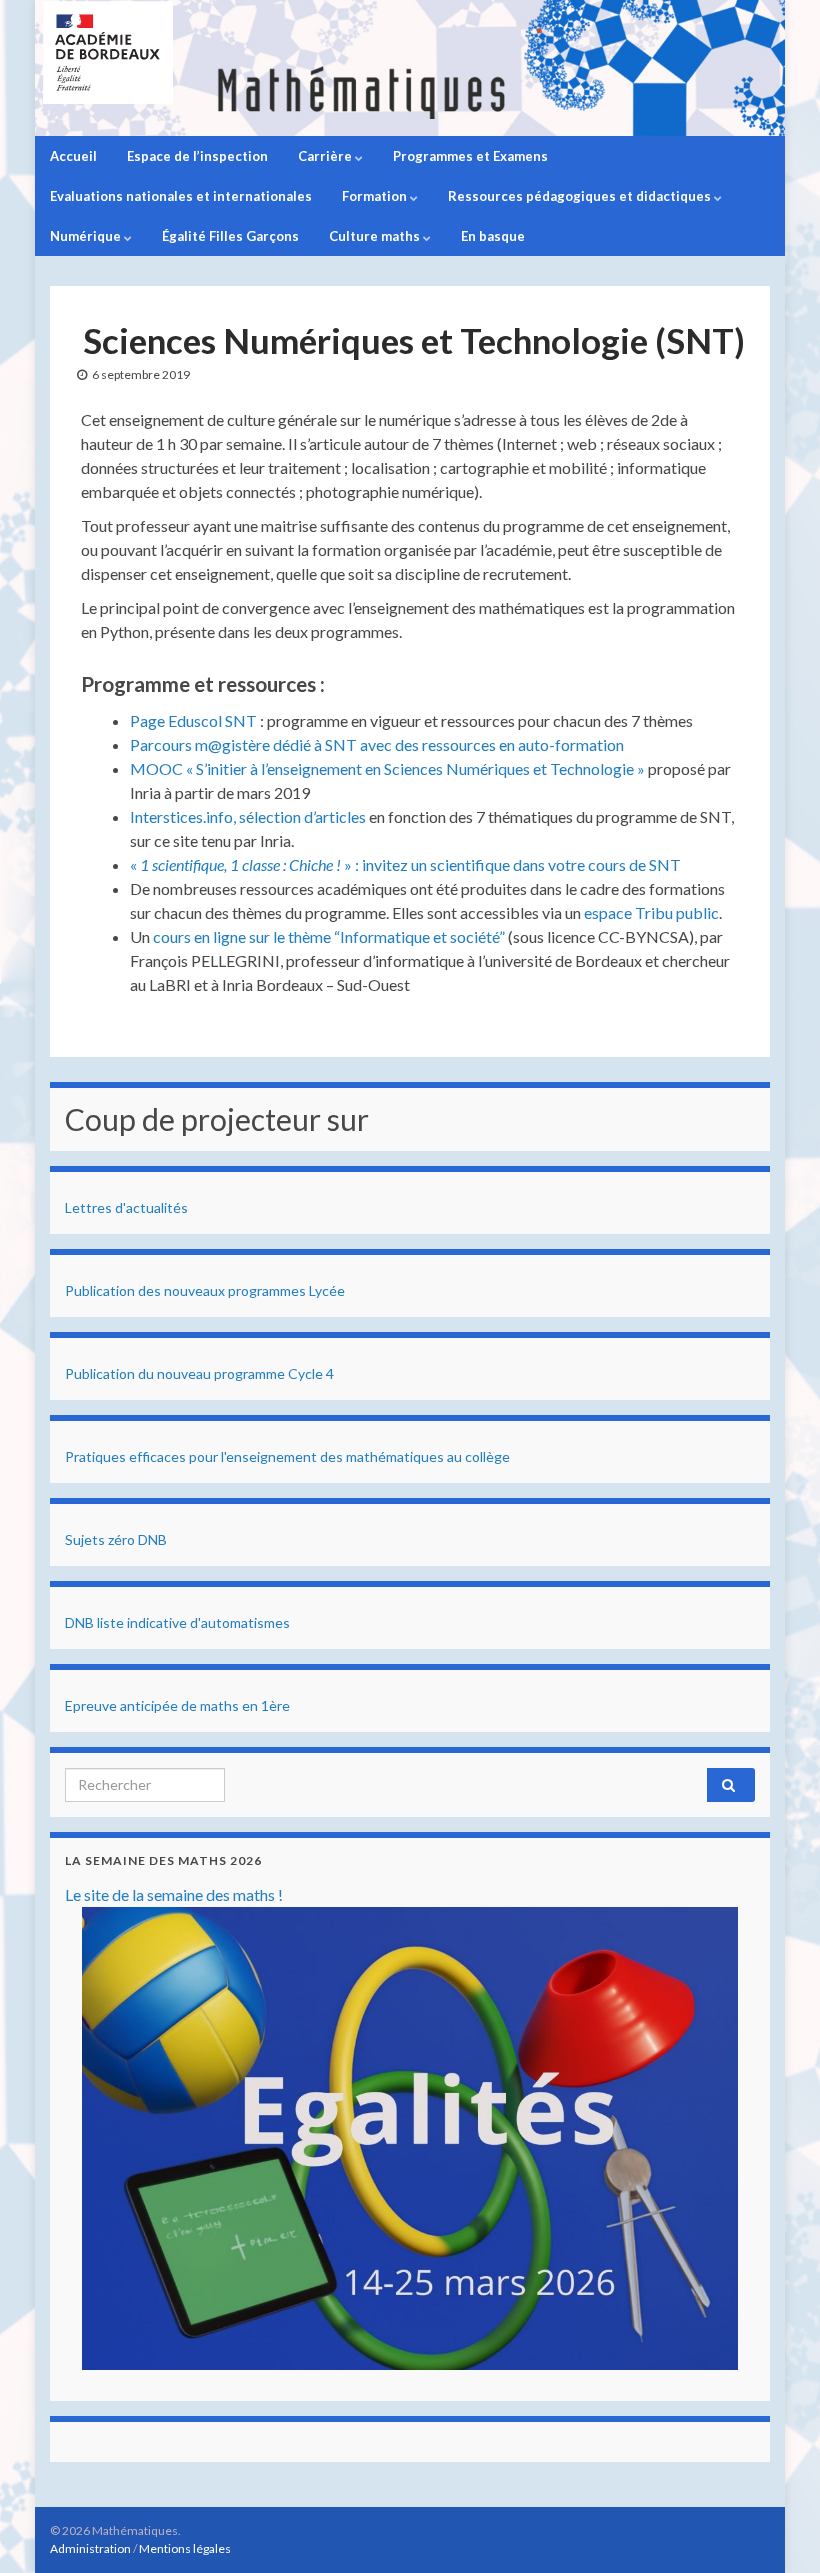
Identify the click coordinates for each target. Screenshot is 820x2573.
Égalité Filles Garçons (230, 236)
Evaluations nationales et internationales (181, 196)
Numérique (87, 236)
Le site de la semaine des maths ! (174, 1894)
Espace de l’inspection (197, 156)
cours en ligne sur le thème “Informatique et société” (329, 936)
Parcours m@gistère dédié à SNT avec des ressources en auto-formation (377, 744)
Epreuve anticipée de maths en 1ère (177, 1705)
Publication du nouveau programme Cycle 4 (199, 1373)
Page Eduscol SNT (193, 720)
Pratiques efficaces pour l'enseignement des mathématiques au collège (287, 1456)
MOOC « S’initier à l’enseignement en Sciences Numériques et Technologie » (387, 768)
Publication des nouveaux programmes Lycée (205, 1290)
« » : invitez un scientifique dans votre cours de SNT (405, 864)
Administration (90, 2548)
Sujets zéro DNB (116, 1539)
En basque (493, 236)
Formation (376, 196)
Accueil (73, 156)
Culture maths (376, 236)
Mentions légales (185, 2548)
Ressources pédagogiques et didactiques (581, 196)
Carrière (326, 156)
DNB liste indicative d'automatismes (177, 1622)
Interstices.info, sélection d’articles (248, 816)
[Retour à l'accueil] (410, 68)
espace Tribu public (651, 912)
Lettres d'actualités (126, 1207)
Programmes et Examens (470, 156)
